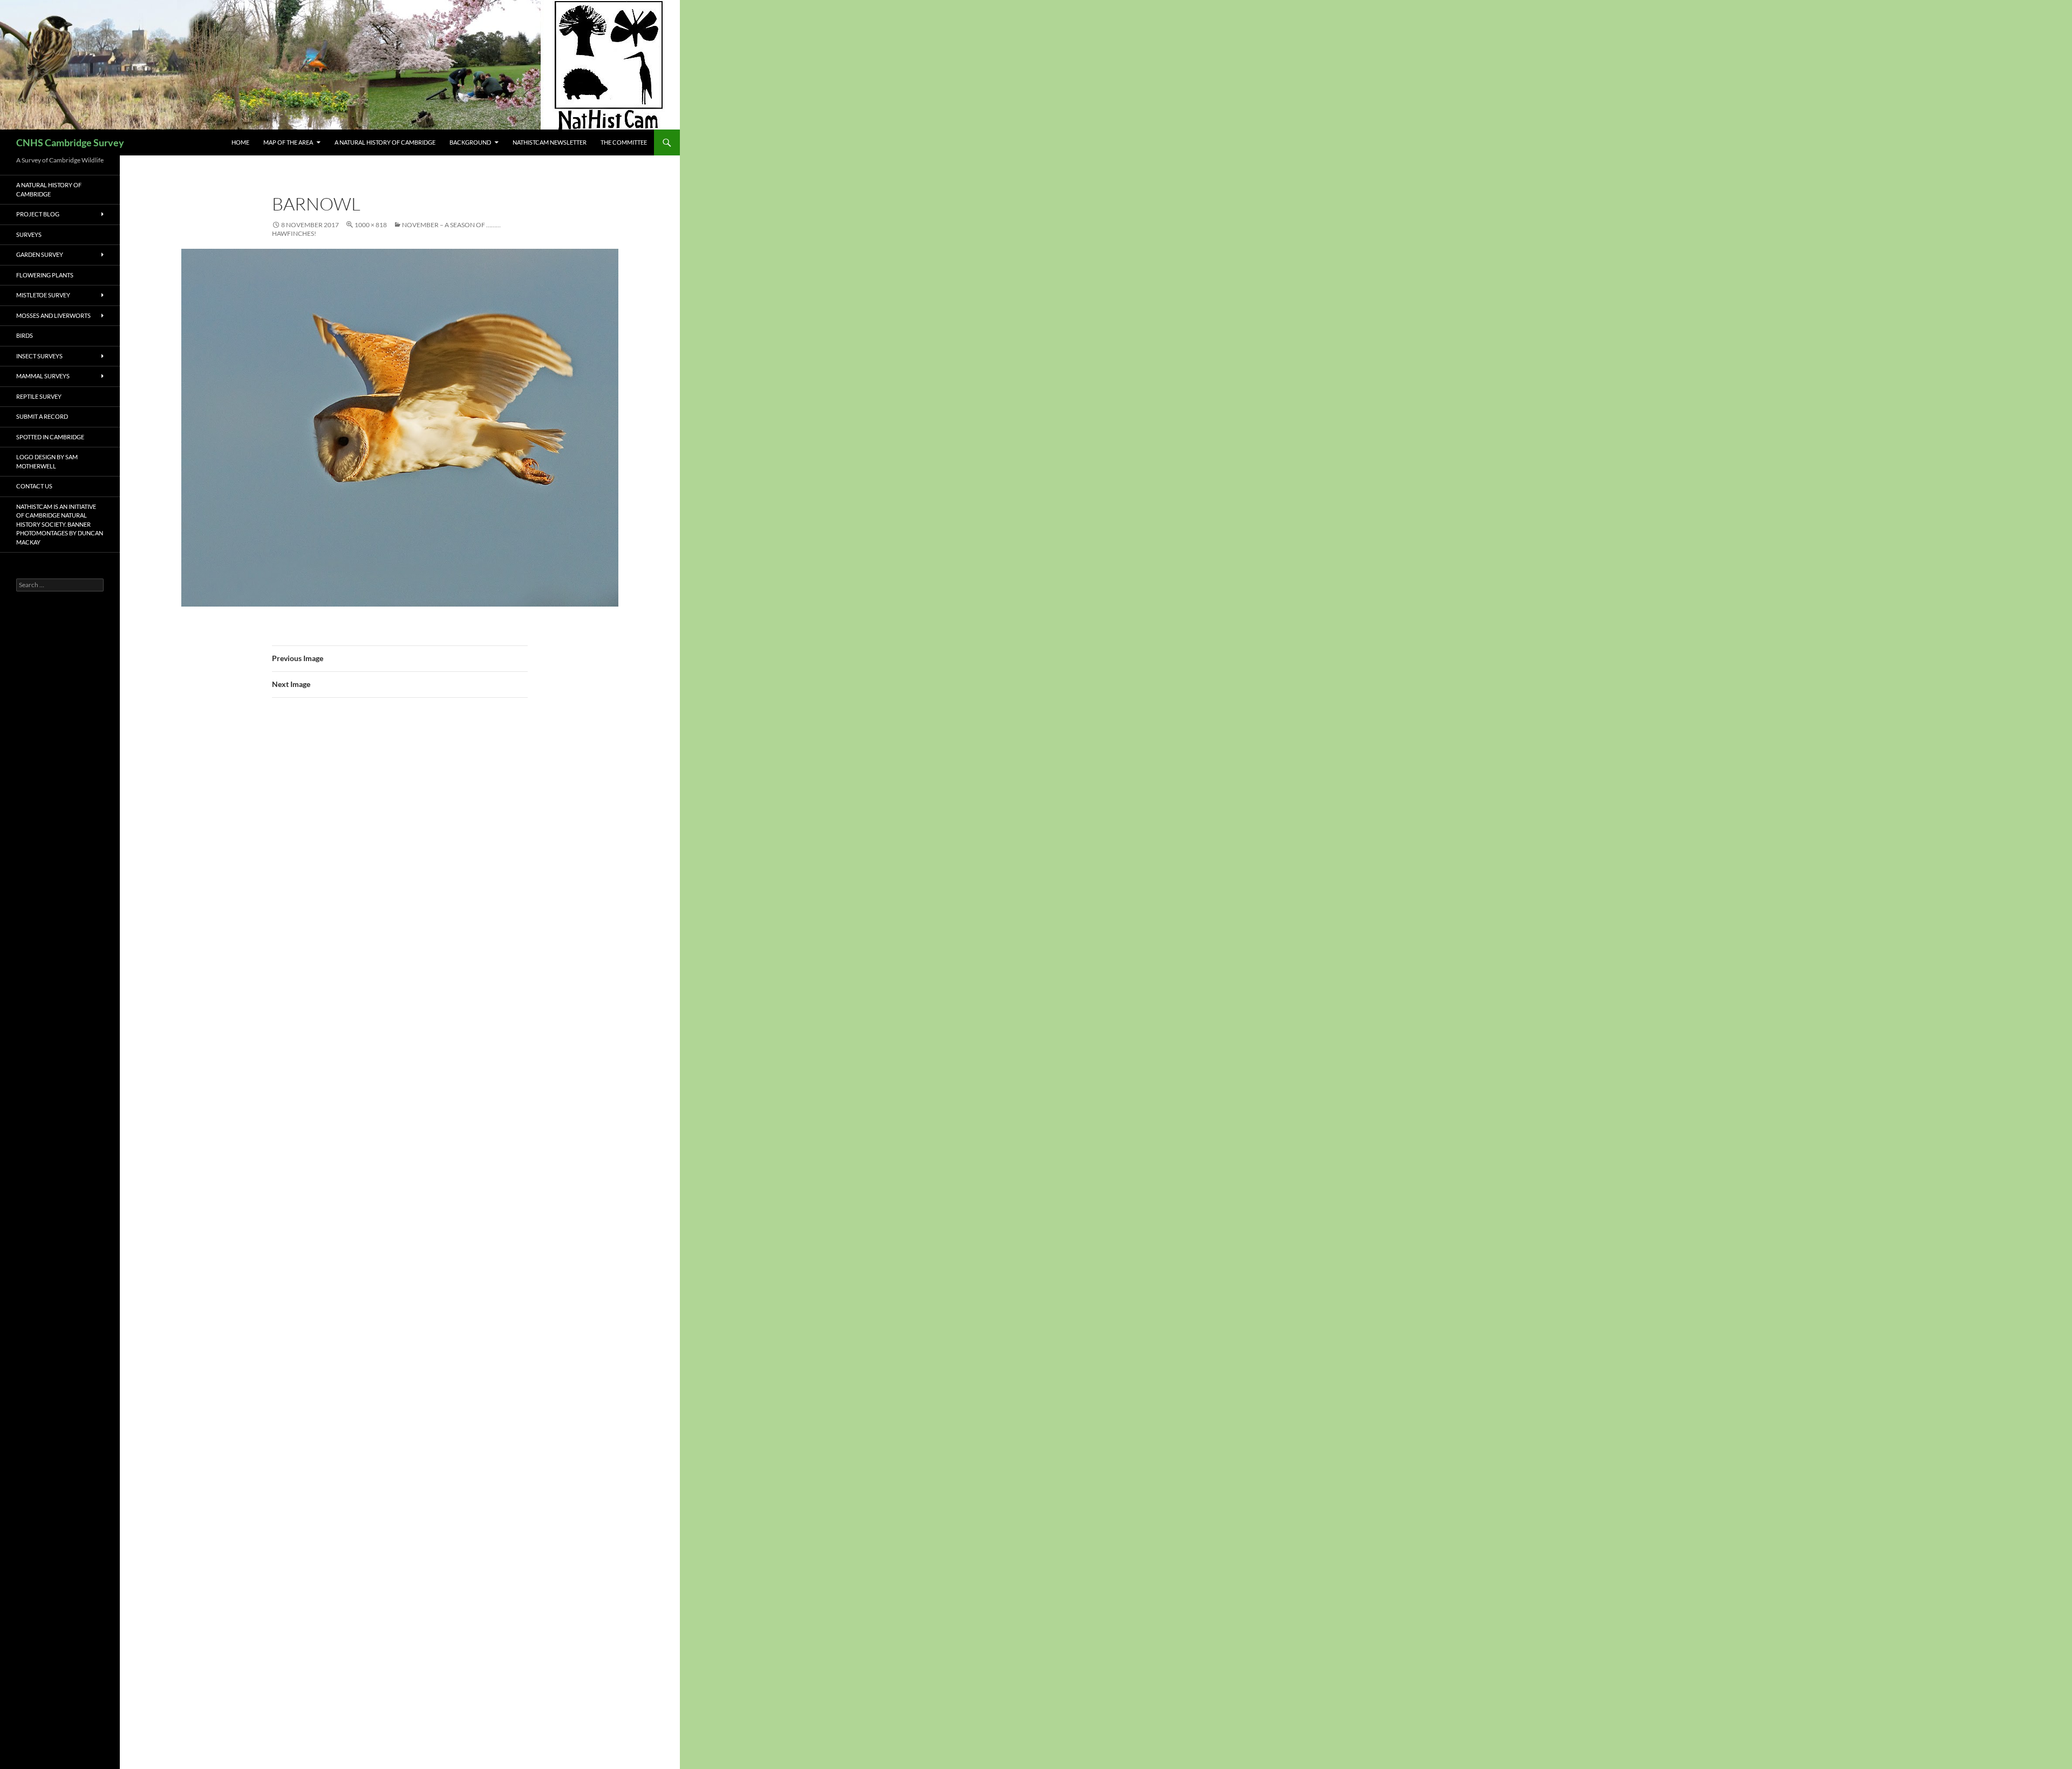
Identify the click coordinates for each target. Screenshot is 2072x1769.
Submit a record (42, 416)
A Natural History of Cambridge (385, 142)
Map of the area (288, 142)
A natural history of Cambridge (49, 189)
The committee (624, 142)
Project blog (38, 214)
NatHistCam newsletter (550, 142)
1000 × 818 (371, 225)
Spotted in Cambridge (50, 437)
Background (470, 142)
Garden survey (40, 254)
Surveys (29, 234)
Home (240, 142)
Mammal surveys (43, 376)
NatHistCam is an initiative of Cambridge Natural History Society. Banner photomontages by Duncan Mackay (60, 524)
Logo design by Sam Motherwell (47, 461)
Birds (25, 335)
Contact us (34, 486)
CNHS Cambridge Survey (70, 142)
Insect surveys (39, 356)
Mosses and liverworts (53, 315)
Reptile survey (39, 396)
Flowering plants (45, 275)
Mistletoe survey (43, 295)
